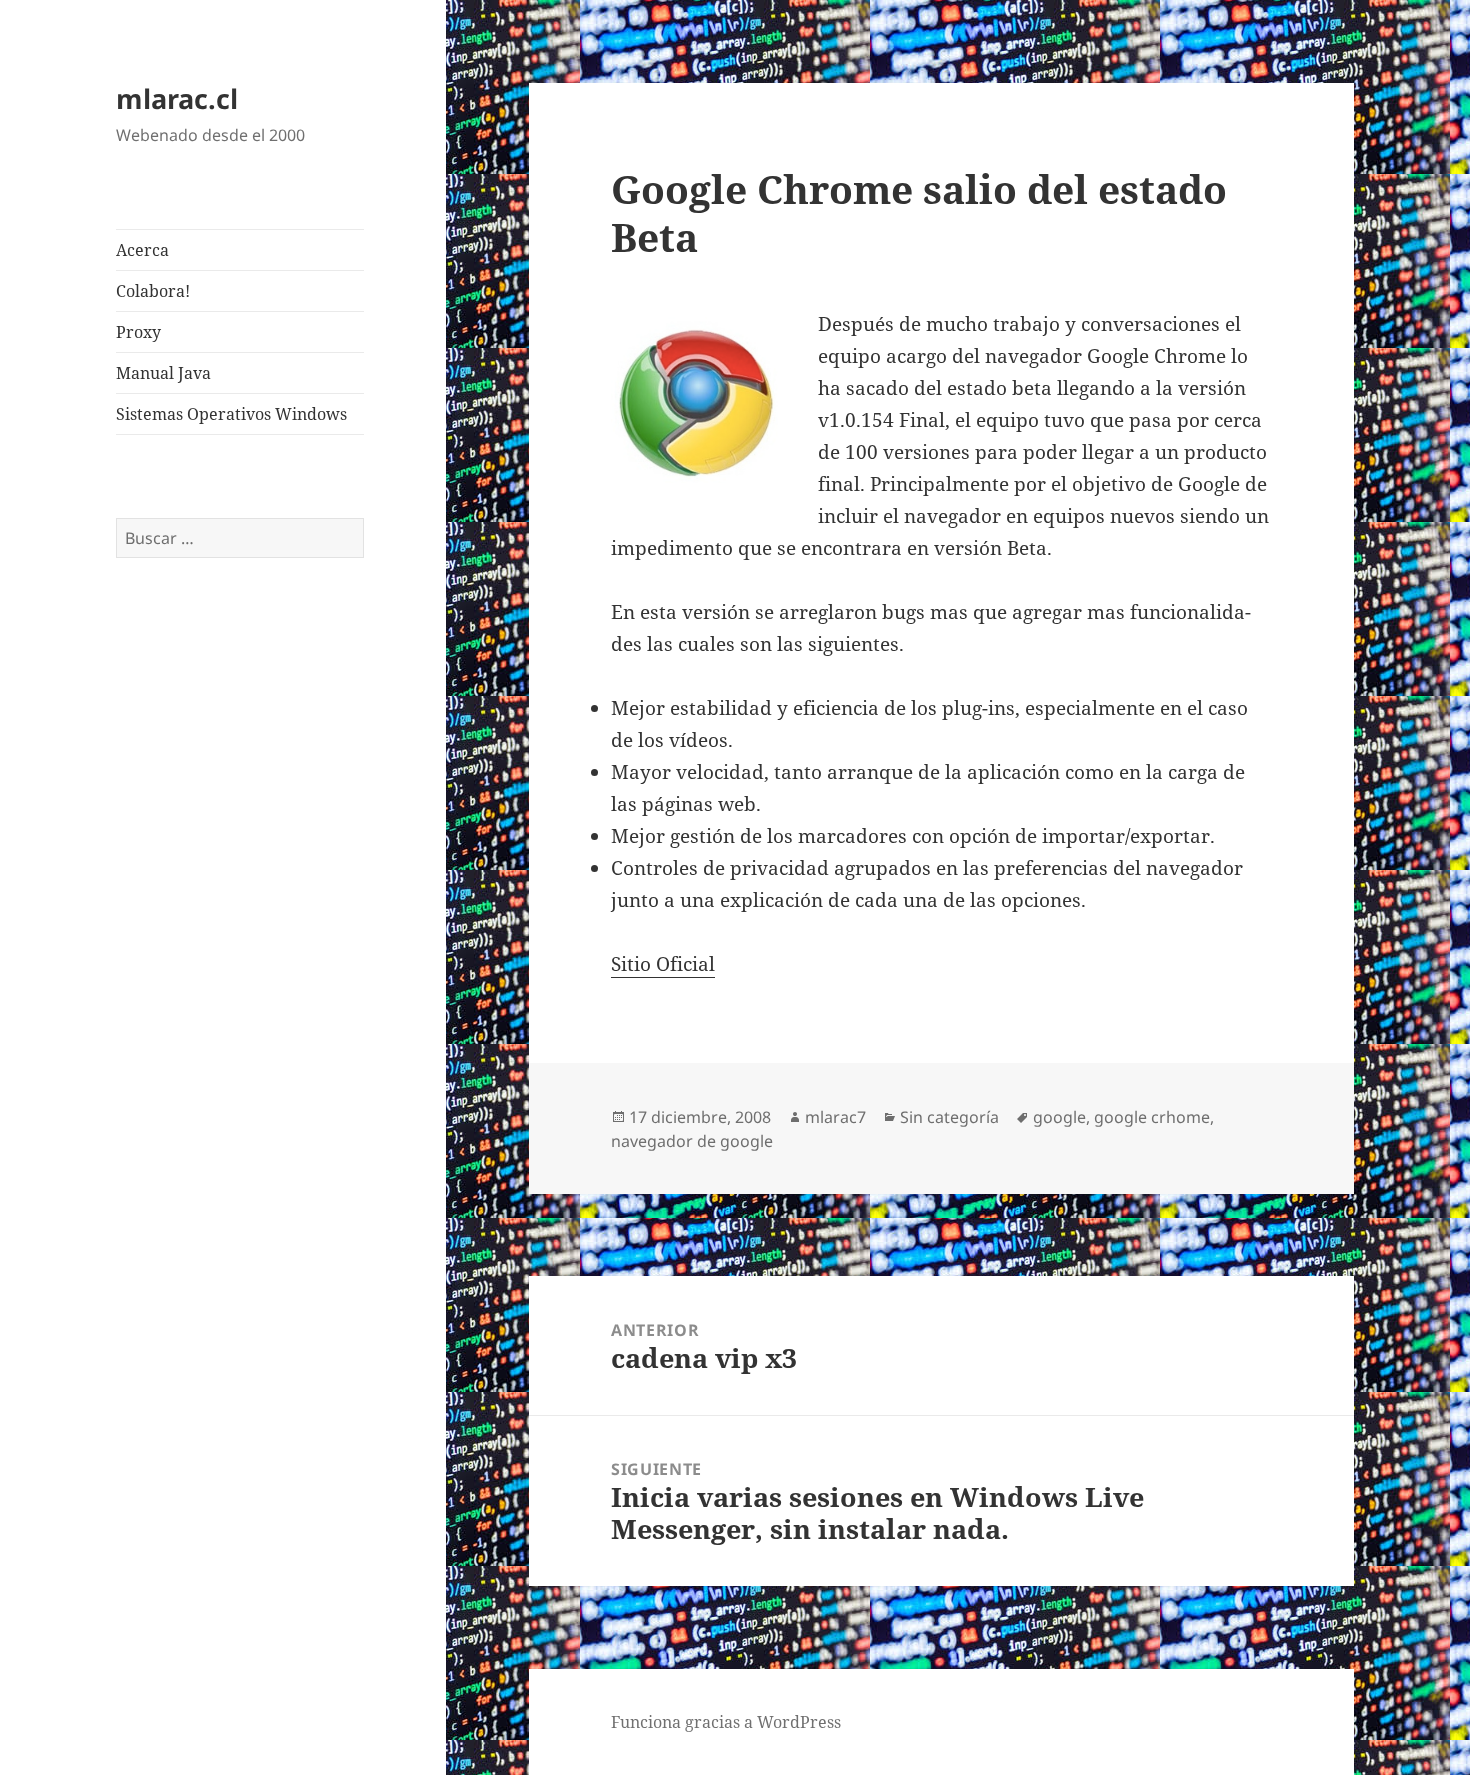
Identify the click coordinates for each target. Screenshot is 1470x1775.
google (1059, 1117)
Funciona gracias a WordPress (726, 1722)
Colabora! (153, 291)
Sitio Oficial (663, 964)
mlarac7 (835, 1117)
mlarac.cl (177, 98)
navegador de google (692, 1141)
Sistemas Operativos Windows (231, 414)
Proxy (138, 332)
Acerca (142, 250)
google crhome (1152, 1117)
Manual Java (163, 373)
